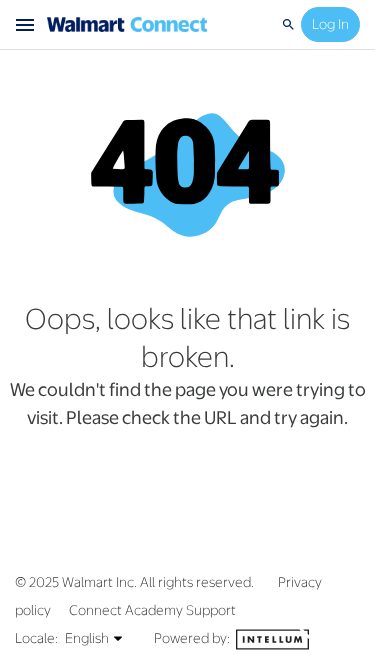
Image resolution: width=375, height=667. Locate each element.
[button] (94, 638)
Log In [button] (330, 24)
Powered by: (193, 638)
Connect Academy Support (152, 610)
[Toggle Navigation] (26, 25)
